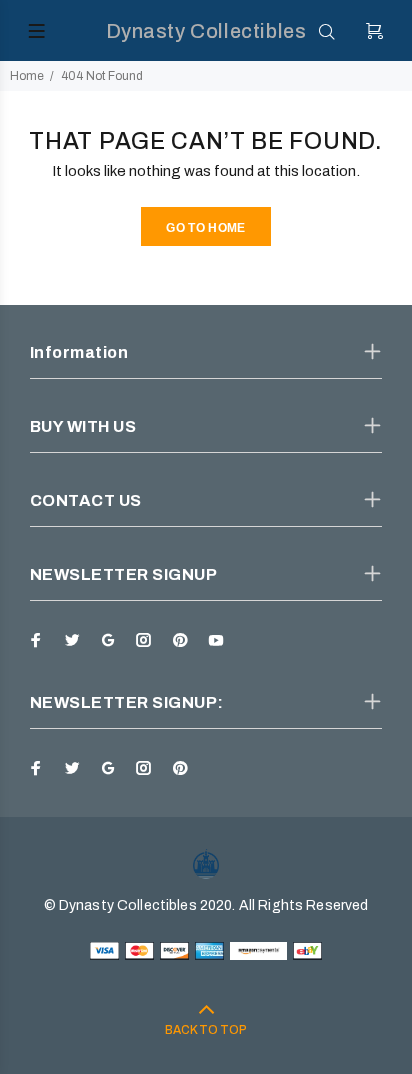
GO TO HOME (206, 228)
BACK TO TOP (206, 1030)
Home (27, 76)
